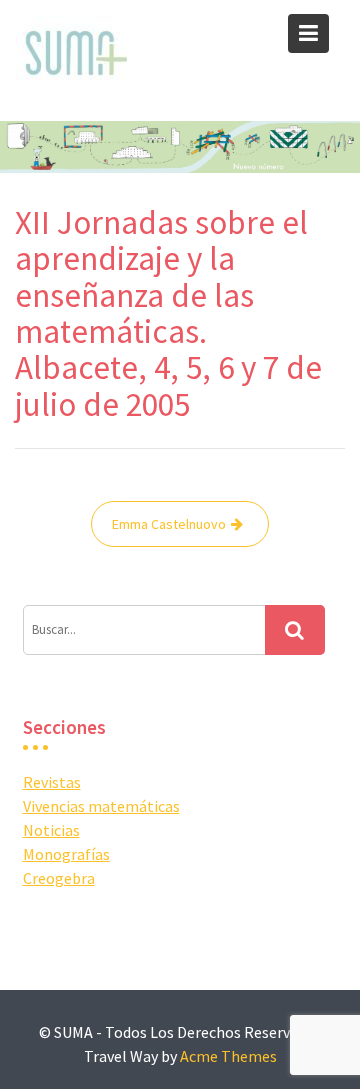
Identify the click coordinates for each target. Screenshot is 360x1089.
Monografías (66, 854)
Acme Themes (228, 1056)
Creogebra (59, 878)
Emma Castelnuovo (169, 524)
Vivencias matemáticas (101, 806)
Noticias (51, 830)
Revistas (52, 782)
